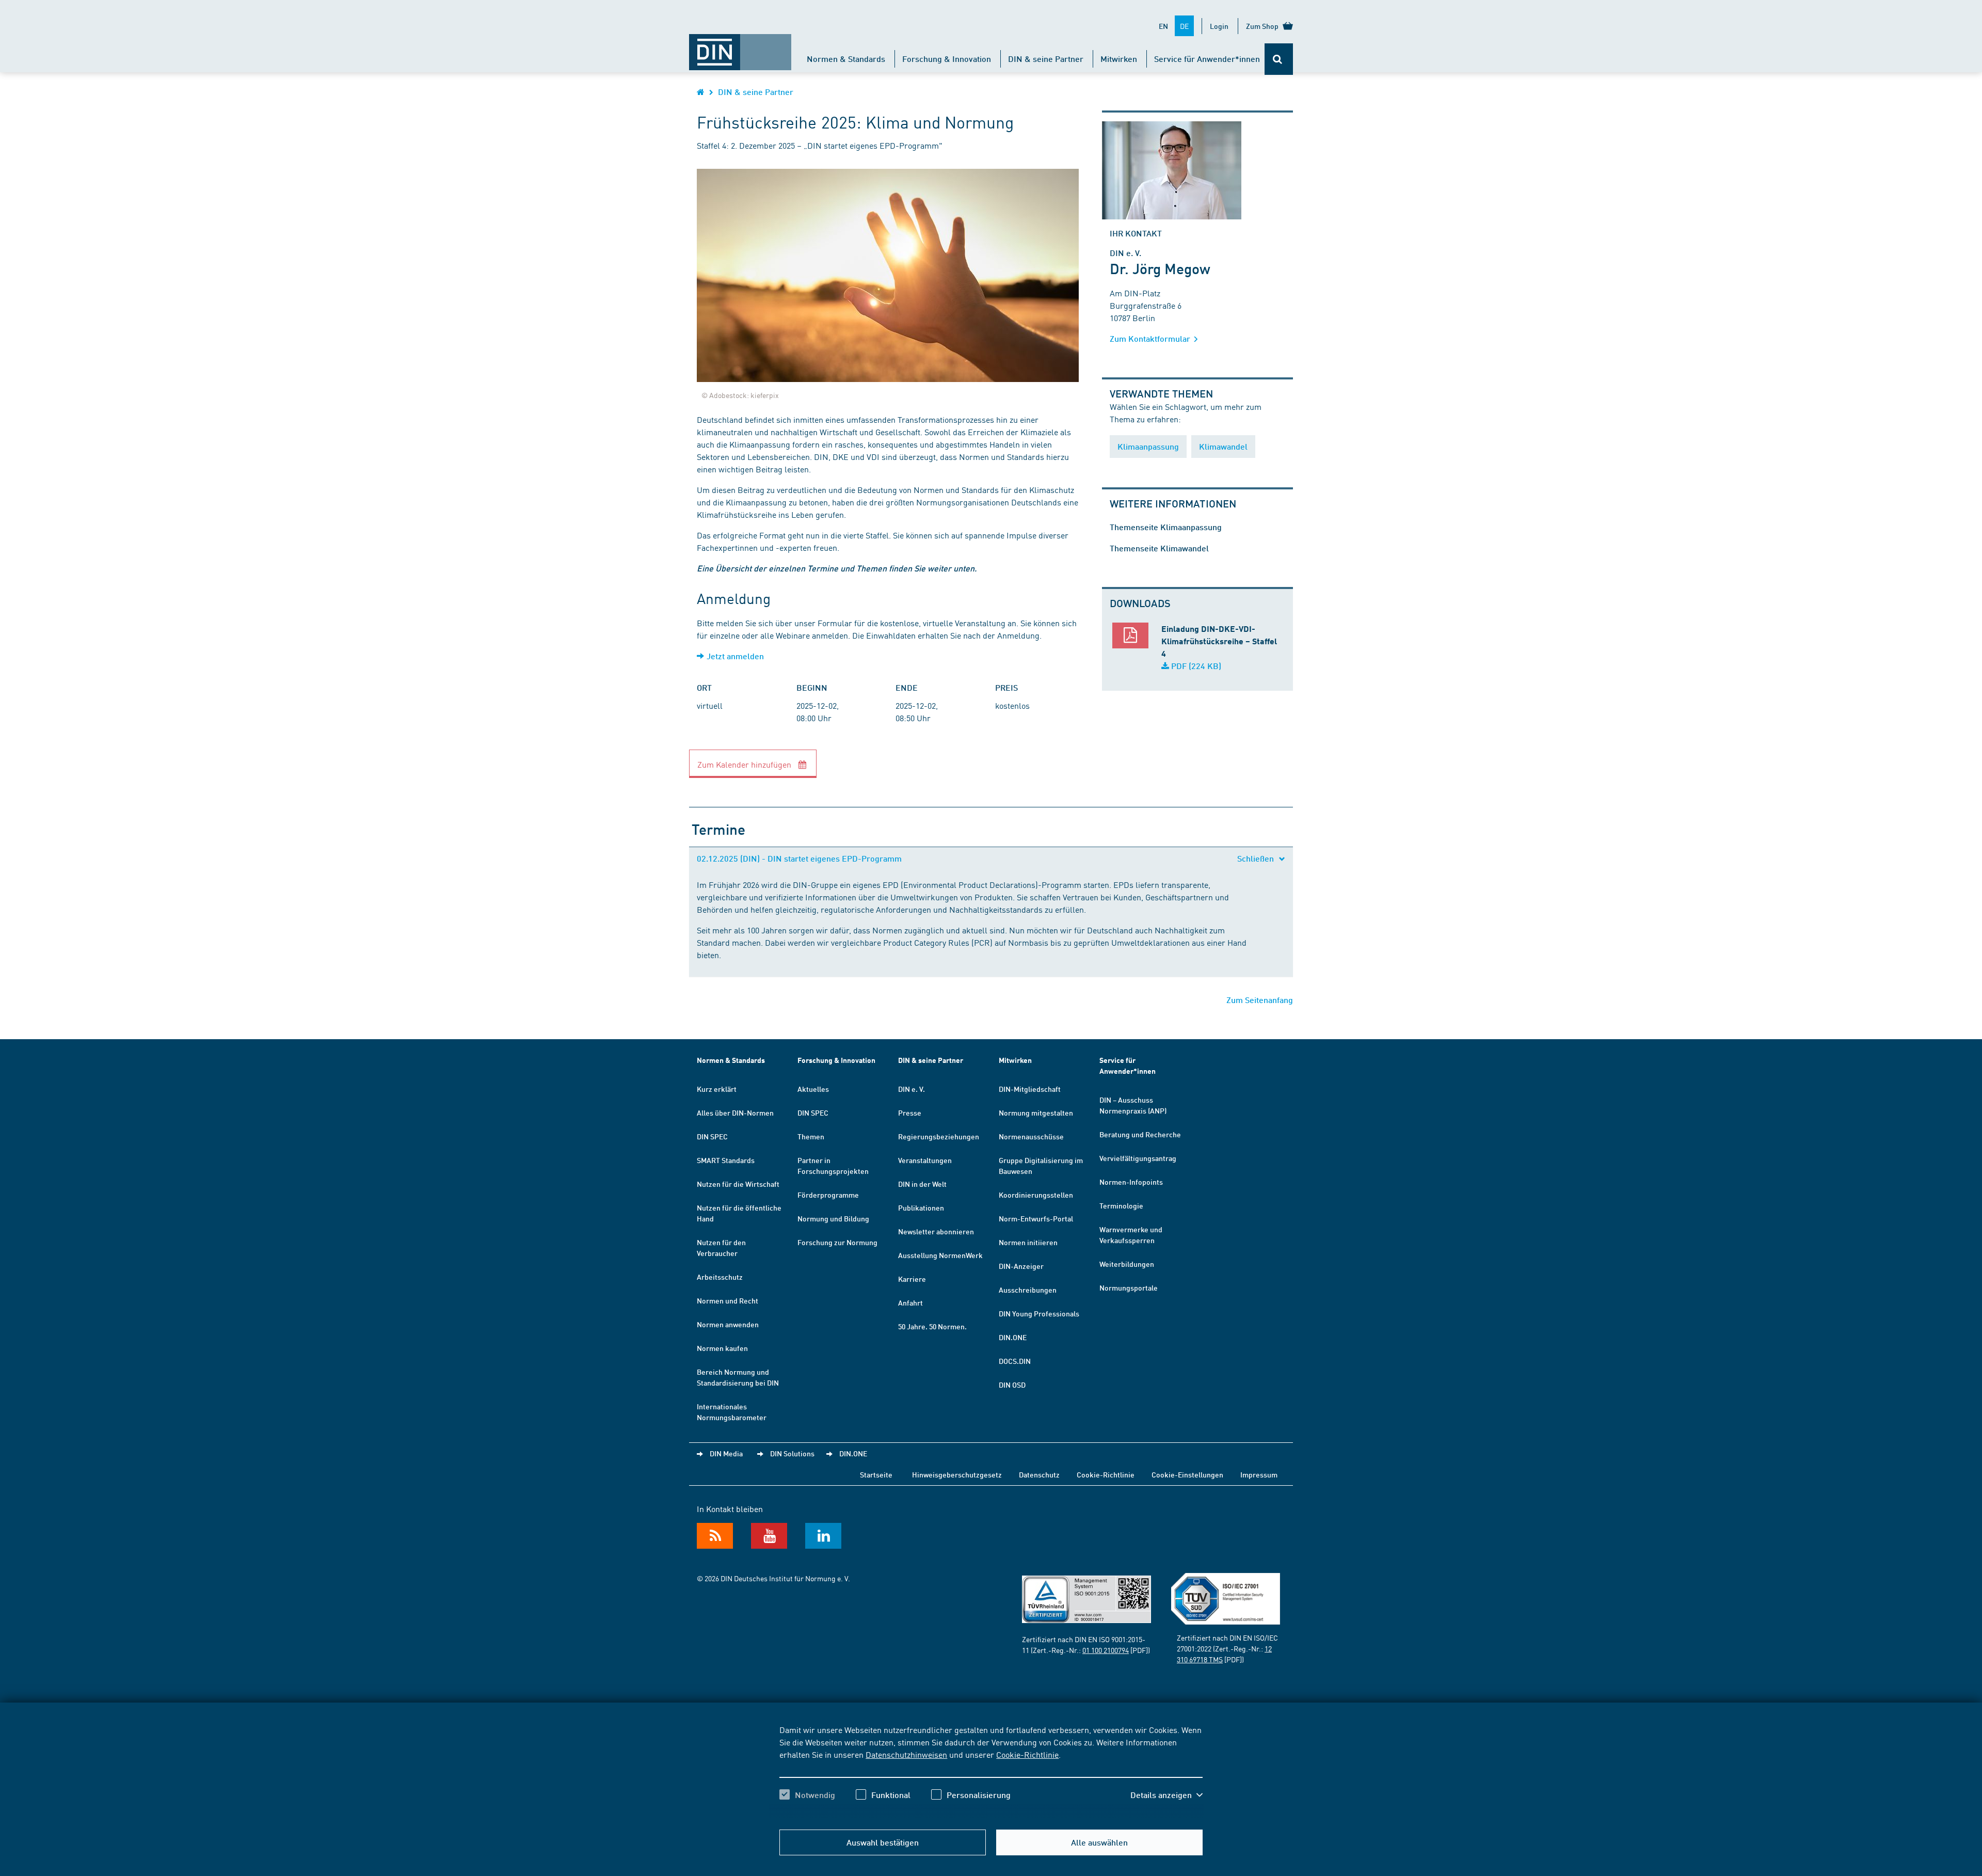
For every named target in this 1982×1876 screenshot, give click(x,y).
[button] (1166, 1795)
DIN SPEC (712, 1136)
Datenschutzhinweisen (906, 1754)
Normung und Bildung (833, 1218)
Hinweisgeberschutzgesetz (957, 1474)
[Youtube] (769, 1536)
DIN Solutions (792, 1453)
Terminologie (1121, 1205)
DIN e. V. (912, 1089)
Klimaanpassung (1148, 446)
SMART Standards (726, 1160)
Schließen (1257, 858)
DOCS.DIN (1015, 1361)
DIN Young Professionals (1039, 1313)
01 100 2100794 (1106, 1650)
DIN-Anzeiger (1021, 1266)
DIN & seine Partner (1046, 59)
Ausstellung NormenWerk (940, 1255)
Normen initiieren (1028, 1242)
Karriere (912, 1279)
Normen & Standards (846, 59)
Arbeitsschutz (720, 1277)
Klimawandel (1223, 446)
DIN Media (726, 1453)
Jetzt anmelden (735, 656)
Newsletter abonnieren (936, 1231)
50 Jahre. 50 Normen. (932, 1326)
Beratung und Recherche (1140, 1134)
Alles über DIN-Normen (735, 1112)
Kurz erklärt (717, 1089)
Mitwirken (1119, 59)
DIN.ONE (1013, 1337)
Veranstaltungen (925, 1160)
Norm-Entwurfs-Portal (1036, 1218)
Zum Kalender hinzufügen (745, 764)
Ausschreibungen (1028, 1290)
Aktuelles (813, 1089)
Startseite (876, 1474)
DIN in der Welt (922, 1184)
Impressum (1259, 1474)
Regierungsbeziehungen (939, 1136)
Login (1219, 26)
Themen (811, 1136)
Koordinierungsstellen (1036, 1195)
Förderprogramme (828, 1195)
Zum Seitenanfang (1260, 1000)
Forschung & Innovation (947, 59)
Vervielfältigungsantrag (1138, 1158)
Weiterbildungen (1127, 1264)
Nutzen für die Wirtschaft (738, 1184)
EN (1163, 26)
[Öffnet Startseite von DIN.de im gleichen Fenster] (740, 47)
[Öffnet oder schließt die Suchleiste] (1279, 59)
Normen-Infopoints (1131, 1182)
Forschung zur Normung (837, 1242)
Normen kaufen (722, 1348)
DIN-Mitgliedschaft (1030, 1089)
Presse (910, 1112)
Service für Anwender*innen (1207, 59)
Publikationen (921, 1207)
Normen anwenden (728, 1324)
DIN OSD (1012, 1385)
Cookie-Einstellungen (1187, 1474)
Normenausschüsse (1031, 1136)
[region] (991, 1771)
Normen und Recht (728, 1300)
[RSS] (715, 1536)
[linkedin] (823, 1536)
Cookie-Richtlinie (1027, 1754)
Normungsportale (1129, 1287)
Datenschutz (1039, 1474)
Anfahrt (910, 1302)
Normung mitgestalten (1036, 1112)
